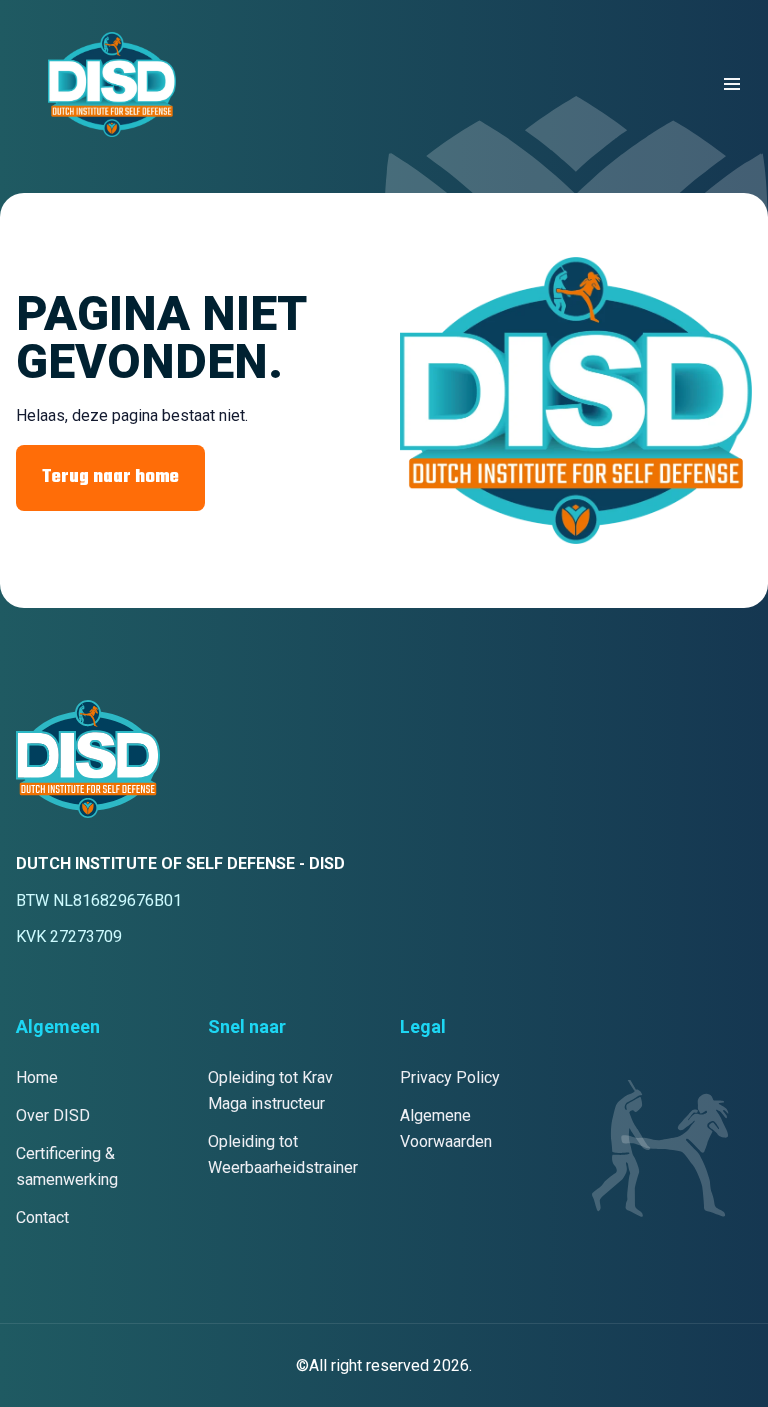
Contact (42, 1217)
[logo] (112, 84)
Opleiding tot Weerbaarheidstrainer (283, 1154)
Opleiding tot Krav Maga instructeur (270, 1090)
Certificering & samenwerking (67, 1166)
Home (37, 1077)
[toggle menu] (732, 84)
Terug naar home (110, 477)
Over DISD (53, 1115)
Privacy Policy (450, 1077)
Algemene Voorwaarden (446, 1128)
